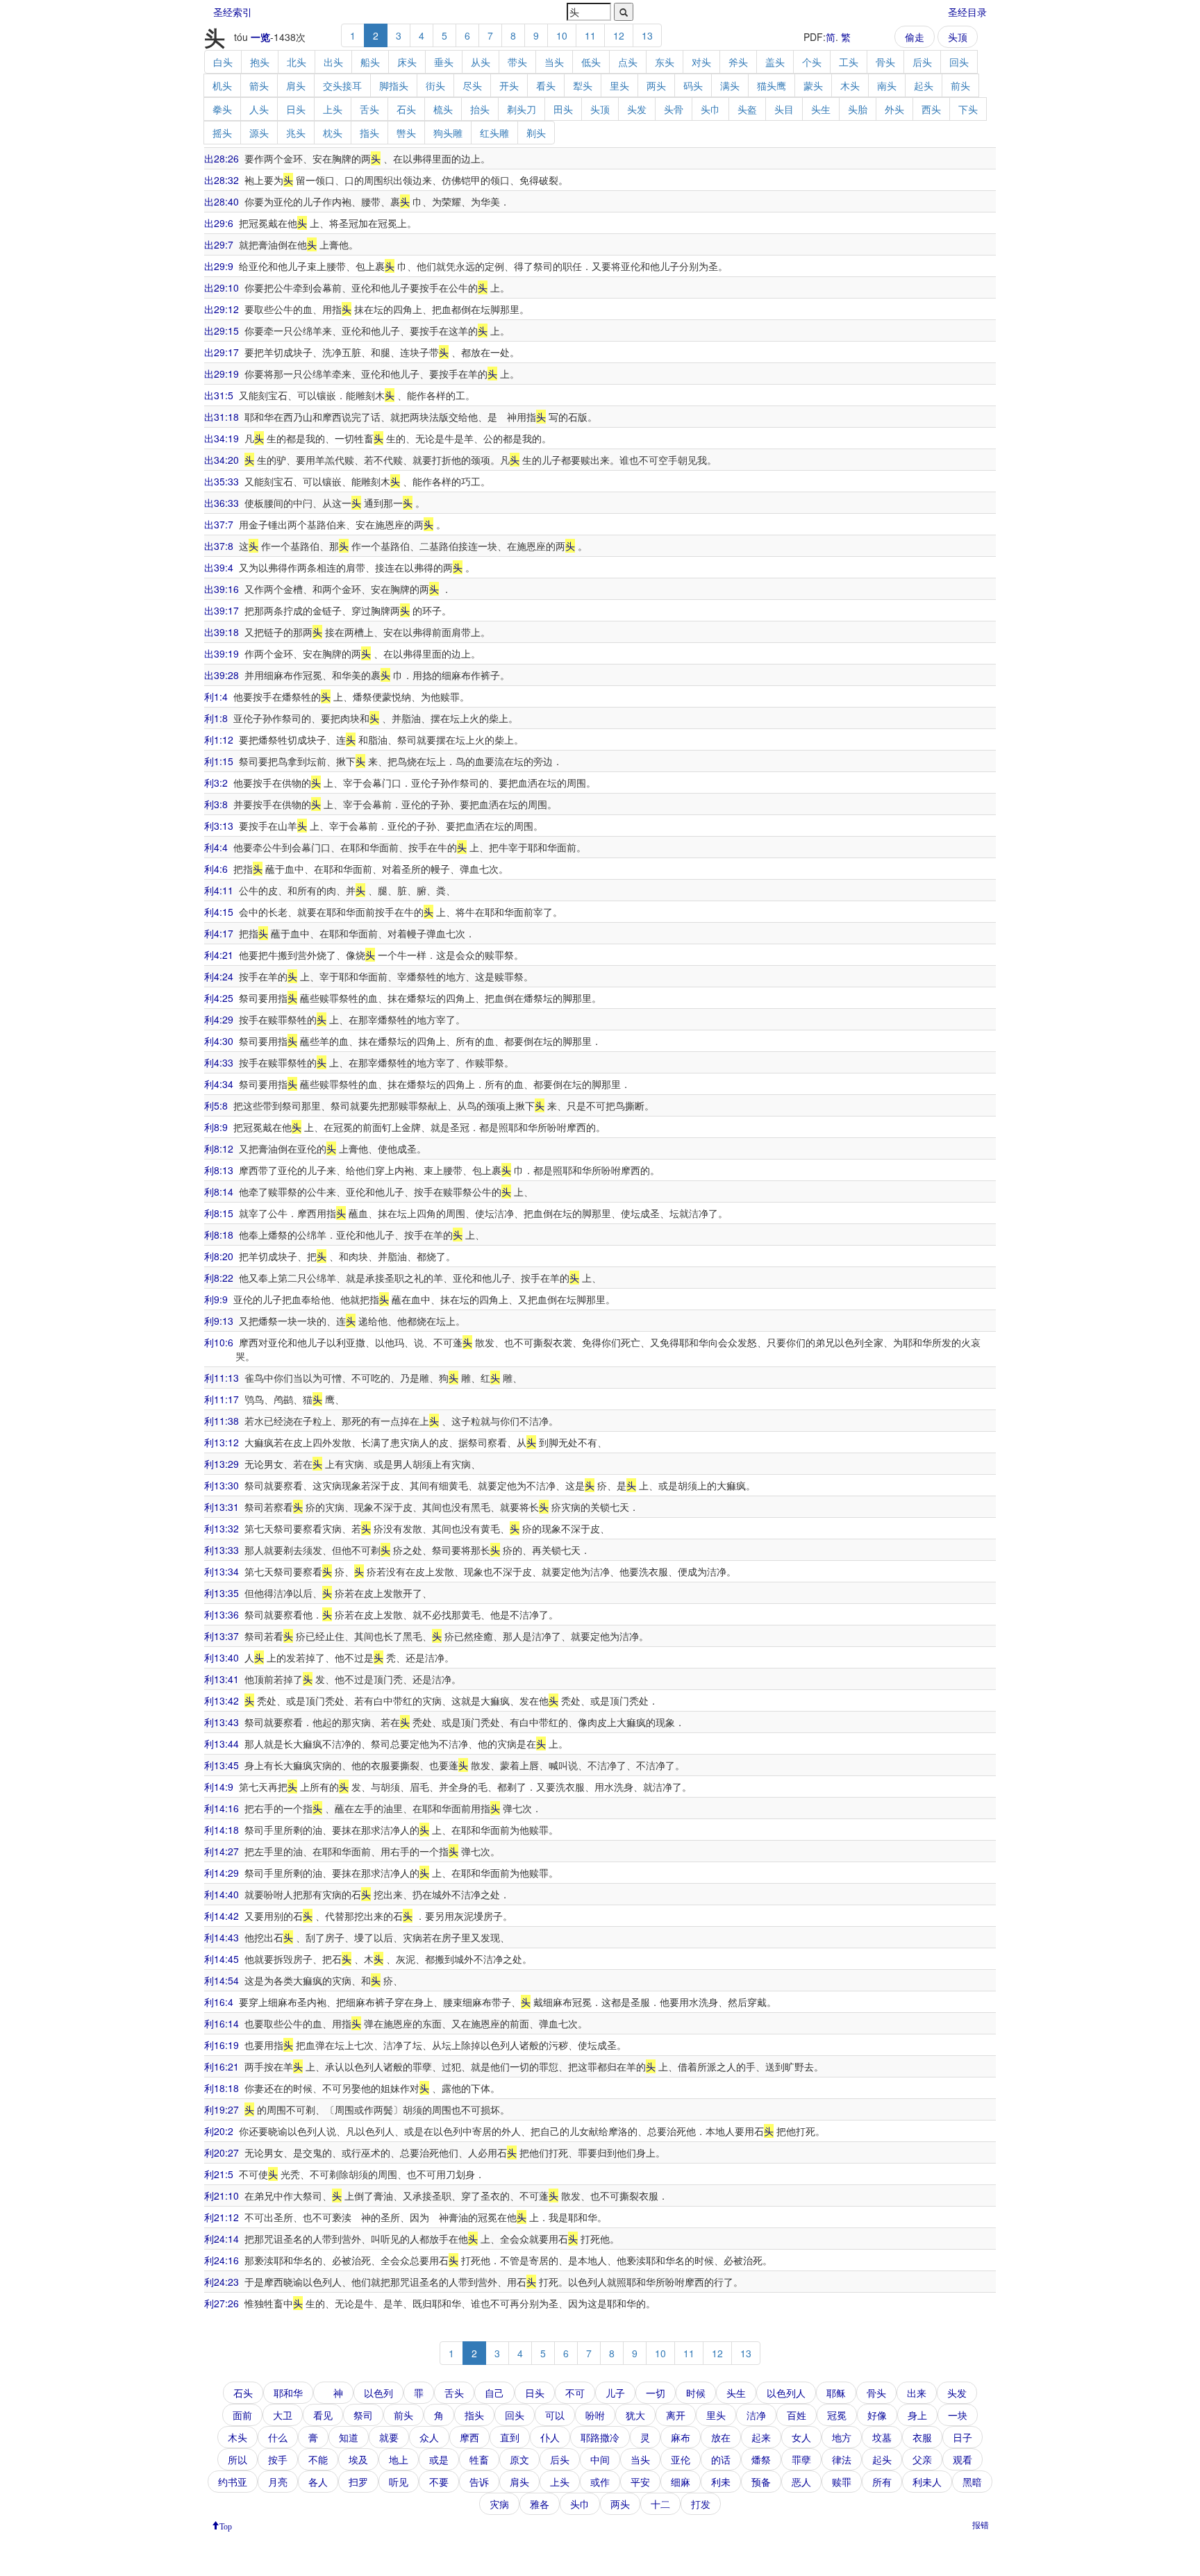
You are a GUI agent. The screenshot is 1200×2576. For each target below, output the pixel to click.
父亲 (922, 2459)
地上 (399, 2459)
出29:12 (222, 309)
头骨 (674, 109)
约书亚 (233, 2482)
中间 (600, 2459)
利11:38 (222, 1421)
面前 (242, 2415)
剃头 (536, 133)
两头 (656, 85)
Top (226, 2525)
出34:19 (222, 438)
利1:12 (219, 739)
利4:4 (216, 847)
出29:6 (219, 223)
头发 (637, 109)
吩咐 (595, 2415)
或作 (600, 2482)
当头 (554, 62)
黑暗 (972, 2482)
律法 (842, 2459)
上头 (333, 109)
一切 (656, 2393)
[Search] (624, 12)
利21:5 (219, 2174)
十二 (660, 2504)
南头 (887, 85)
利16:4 (219, 2002)
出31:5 (219, 395)
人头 (259, 109)
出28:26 (222, 158)
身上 (917, 2415)
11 (590, 35)
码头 (693, 85)
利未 (721, 2482)
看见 (323, 2415)
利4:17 (219, 933)
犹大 (635, 2415)
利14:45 (222, 1959)
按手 (278, 2459)
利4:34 (219, 1084)
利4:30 (219, 1041)
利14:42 (222, 1916)
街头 (435, 85)
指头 (369, 133)
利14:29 (222, 1873)
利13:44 (222, 1743)
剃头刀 (522, 109)
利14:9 (219, 1787)
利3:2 (216, 783)
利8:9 (216, 1127)
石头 (406, 109)
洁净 (756, 2415)
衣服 (922, 2437)
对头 (701, 62)
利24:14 (222, 2239)
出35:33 (222, 481)
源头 (259, 133)
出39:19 (222, 653)
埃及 (358, 2459)
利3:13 (219, 826)
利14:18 (222, 1830)
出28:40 (222, 201)
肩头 (296, 85)
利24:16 (222, 2260)
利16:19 (222, 2045)
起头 (924, 85)
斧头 (738, 62)
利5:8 (216, 1105)
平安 (640, 2482)
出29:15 (222, 331)
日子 (962, 2437)
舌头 (369, 109)
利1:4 (216, 696)
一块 (958, 2415)
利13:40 (222, 1657)
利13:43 (222, 1722)
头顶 (958, 37)
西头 (931, 109)
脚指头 (394, 85)
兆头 (296, 133)
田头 (563, 109)
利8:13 (219, 1170)
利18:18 (222, 2088)
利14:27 (222, 1851)
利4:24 (219, 976)
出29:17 (222, 352)
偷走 (915, 37)
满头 (730, 85)
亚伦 (681, 2459)
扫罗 (358, 2482)
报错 (981, 2524)
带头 (517, 62)
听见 (399, 2482)
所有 (882, 2482)
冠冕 (837, 2415)
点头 (628, 62)
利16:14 (222, 2023)
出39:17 (222, 610)
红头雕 (494, 133)
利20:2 (219, 2131)
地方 (842, 2437)
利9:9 (216, 1299)
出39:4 (219, 567)
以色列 (378, 2393)
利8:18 (219, 1235)
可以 (555, 2415)
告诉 (479, 2482)
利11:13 (222, 1378)
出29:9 (219, 266)
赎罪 (842, 2482)
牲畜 (479, 2459)
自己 (494, 2393)
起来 (761, 2437)
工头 (849, 62)
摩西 (469, 2437)
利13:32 (222, 1528)
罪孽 (801, 2459)
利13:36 (222, 1614)
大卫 (283, 2415)
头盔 (747, 109)
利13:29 (222, 1464)
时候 (696, 2393)
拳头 (222, 109)
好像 (877, 2415)
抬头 (480, 109)
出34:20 (222, 460)
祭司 (363, 2415)
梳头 (443, 109)
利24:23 (222, 2282)
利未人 (927, 2482)
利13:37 (222, 1636)
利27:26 (222, 2303)
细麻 (681, 2482)
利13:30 (222, 1485)
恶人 (801, 2482)
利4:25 (219, 998)
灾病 (499, 2504)
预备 (761, 2482)
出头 (333, 62)
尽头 (472, 85)
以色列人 (786, 2393)
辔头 (406, 133)
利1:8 (216, 718)
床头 (407, 62)
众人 (429, 2437)
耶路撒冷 (600, 2437)
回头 (959, 62)
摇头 (222, 133)
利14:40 (222, 1894)
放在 (721, 2437)
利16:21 (222, 2066)
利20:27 (222, 2152)
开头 (509, 85)
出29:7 (219, 244)
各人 (318, 2482)
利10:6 (219, 1342)
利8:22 (219, 1278)
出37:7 (219, 524)
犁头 (583, 85)
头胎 (858, 109)
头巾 (710, 109)
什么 (278, 2437)
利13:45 (222, 1765)
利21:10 (222, 2196)
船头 (370, 62)
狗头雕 (448, 133)
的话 (721, 2459)
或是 (439, 2459)
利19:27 (222, 2109)
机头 (222, 85)
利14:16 (222, 1808)
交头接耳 (342, 85)
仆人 (550, 2437)
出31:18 (222, 417)
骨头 (885, 62)
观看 (962, 2459)
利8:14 (219, 1191)
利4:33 (219, 1062)
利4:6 (216, 869)
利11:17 (222, 1399)
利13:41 (222, 1679)
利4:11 (219, 890)
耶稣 (836, 2393)
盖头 (775, 62)
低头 (591, 62)
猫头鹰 (772, 85)
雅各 (540, 2504)
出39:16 (222, 589)
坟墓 (882, 2437)
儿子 (615, 2393)
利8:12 (219, 1148)
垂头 (444, 62)
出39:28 (222, 675)
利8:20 (219, 1256)
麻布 (681, 2437)
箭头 (259, 85)
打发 (701, 2504)
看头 (546, 85)
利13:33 (222, 1550)
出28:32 (222, 180)
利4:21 (219, 955)
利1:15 (219, 761)
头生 (821, 109)
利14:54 (222, 1980)
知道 (349, 2437)
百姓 (797, 2415)
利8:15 (219, 1213)
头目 (784, 109)
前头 (960, 85)
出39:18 (222, 632)
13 (647, 35)
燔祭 (761, 2459)
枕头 (333, 133)
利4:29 (219, 1019)
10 (562, 35)
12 (619, 35)
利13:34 (222, 1571)
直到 (510, 2437)
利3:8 (216, 804)
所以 (237, 2459)
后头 (922, 62)
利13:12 (222, 1442)
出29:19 (222, 374)
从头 (481, 62)
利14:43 (222, 1937)
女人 (801, 2437)
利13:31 (222, 1507)
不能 (318, 2459)
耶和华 (288, 2393)
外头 (894, 109)
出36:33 (222, 503)
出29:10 (222, 287)
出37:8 (219, 546)
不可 (575, 2393)
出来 (917, 2393)
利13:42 (222, 1700)
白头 (223, 62)
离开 (676, 2415)
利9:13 (219, 1321)
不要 (439, 2482)
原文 (519, 2459)
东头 (665, 62)
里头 (619, 85)
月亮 (278, 2482)
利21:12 (222, 2217)
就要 (389, 2437)
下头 (968, 109)
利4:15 (219, 912)
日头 (296, 109)
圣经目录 (967, 12)
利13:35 (222, 1593)
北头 (297, 62)
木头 (850, 85)
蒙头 (813, 85)
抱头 (260, 62)
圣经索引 (233, 12)
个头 (812, 62)
